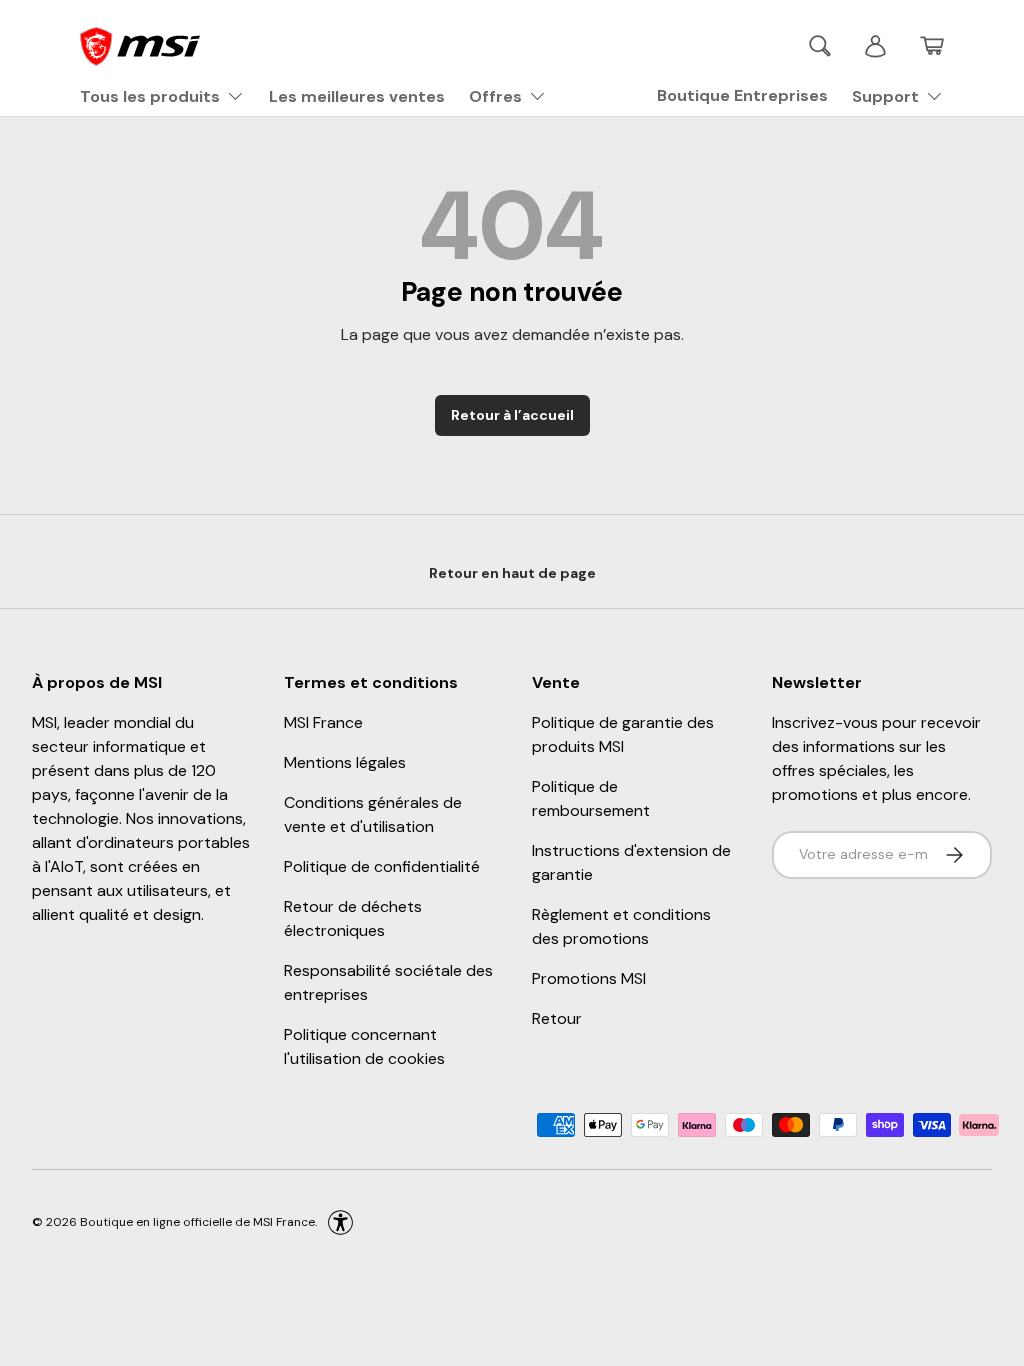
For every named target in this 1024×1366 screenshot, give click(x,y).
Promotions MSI (589, 978)
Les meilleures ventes (357, 96)
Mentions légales (345, 762)
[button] (932, 46)
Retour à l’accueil (512, 415)
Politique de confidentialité (382, 866)
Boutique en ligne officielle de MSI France (197, 1221)
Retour (557, 1018)
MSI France (323, 722)
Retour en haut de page (512, 573)
